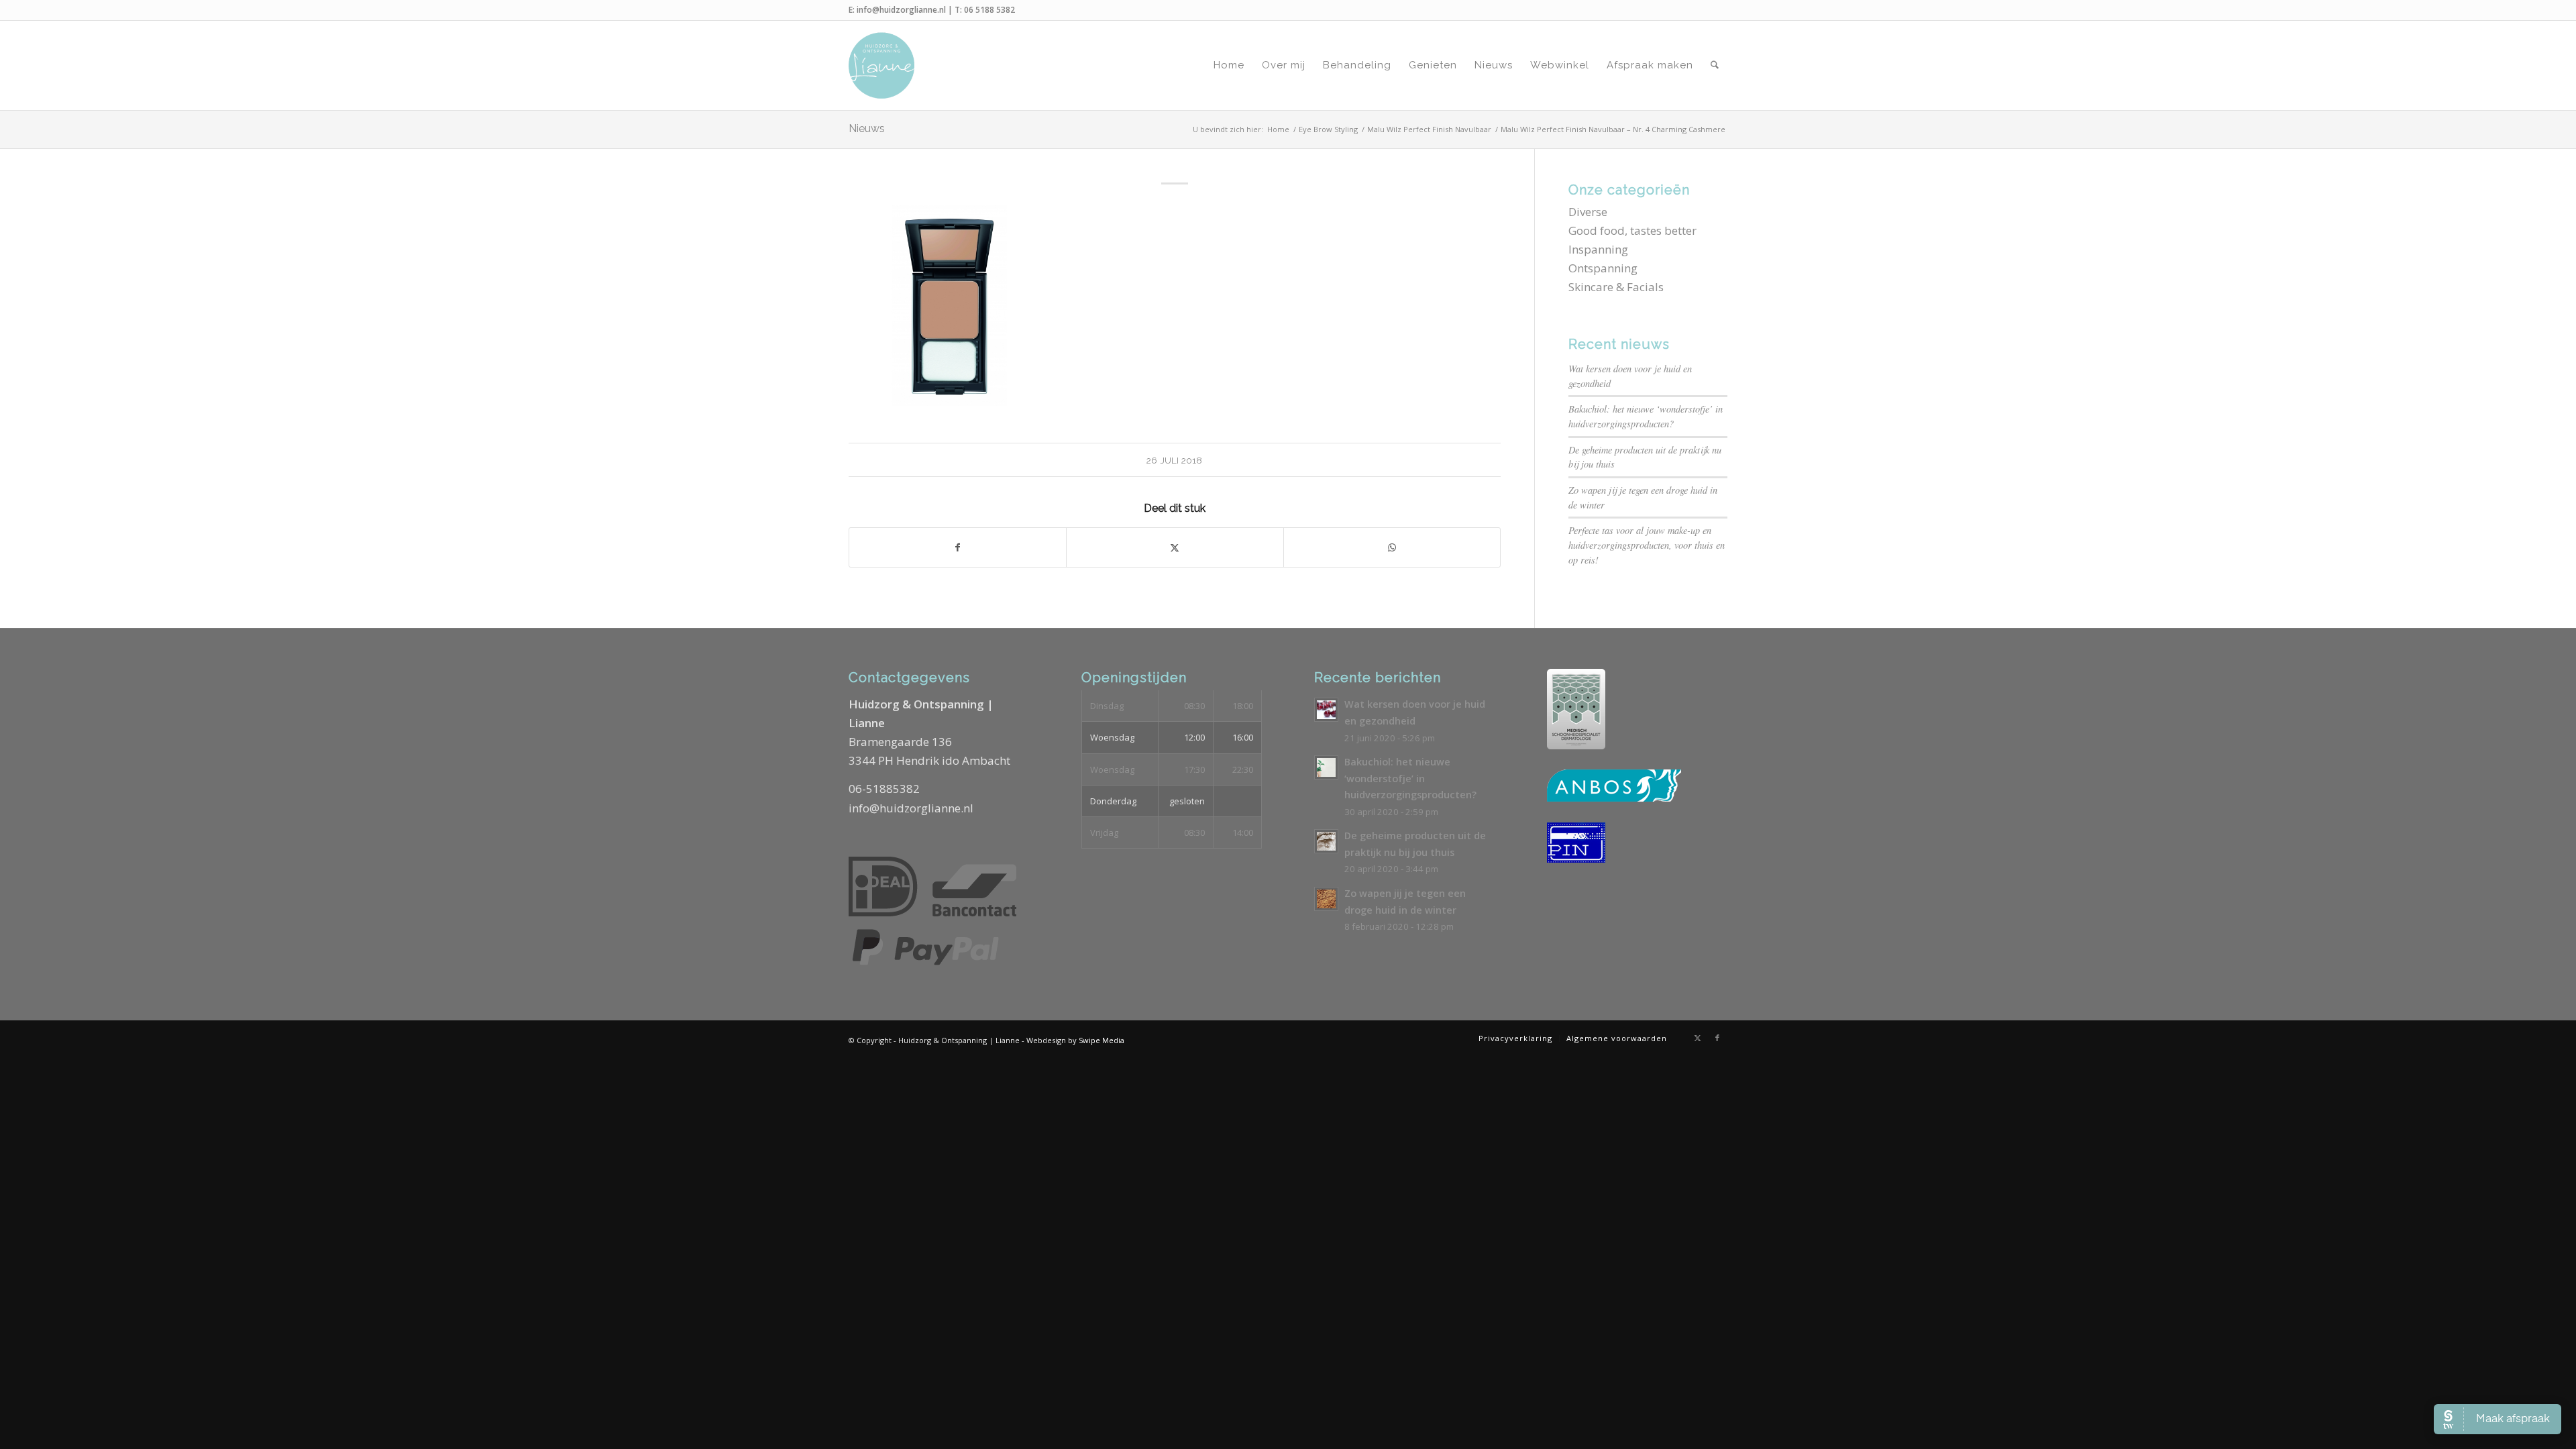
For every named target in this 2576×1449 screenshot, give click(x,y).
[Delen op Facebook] (958, 547)
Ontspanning (1603, 268)
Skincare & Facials (1616, 287)
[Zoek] (1715, 65)
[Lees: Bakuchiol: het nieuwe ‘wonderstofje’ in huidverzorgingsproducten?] (1326, 767)
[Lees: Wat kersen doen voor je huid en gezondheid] (1326, 710)
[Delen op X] (1175, 547)
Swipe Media (1102, 1040)
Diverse (1588, 212)
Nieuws (867, 128)
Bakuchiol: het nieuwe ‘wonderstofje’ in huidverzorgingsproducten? (1410, 778)
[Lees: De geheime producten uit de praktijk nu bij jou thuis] (1326, 841)
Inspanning (1598, 249)
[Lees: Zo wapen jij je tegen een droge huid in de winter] (1326, 899)
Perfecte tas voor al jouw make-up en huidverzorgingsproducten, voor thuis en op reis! (1647, 545)
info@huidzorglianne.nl (901, 10)
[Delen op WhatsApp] (1392, 547)
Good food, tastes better (1632, 230)
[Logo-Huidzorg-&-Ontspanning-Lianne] (881, 65)
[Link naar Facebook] (1717, 1038)
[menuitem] (1229, 65)
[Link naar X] (1697, 1038)
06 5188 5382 (989, 10)
